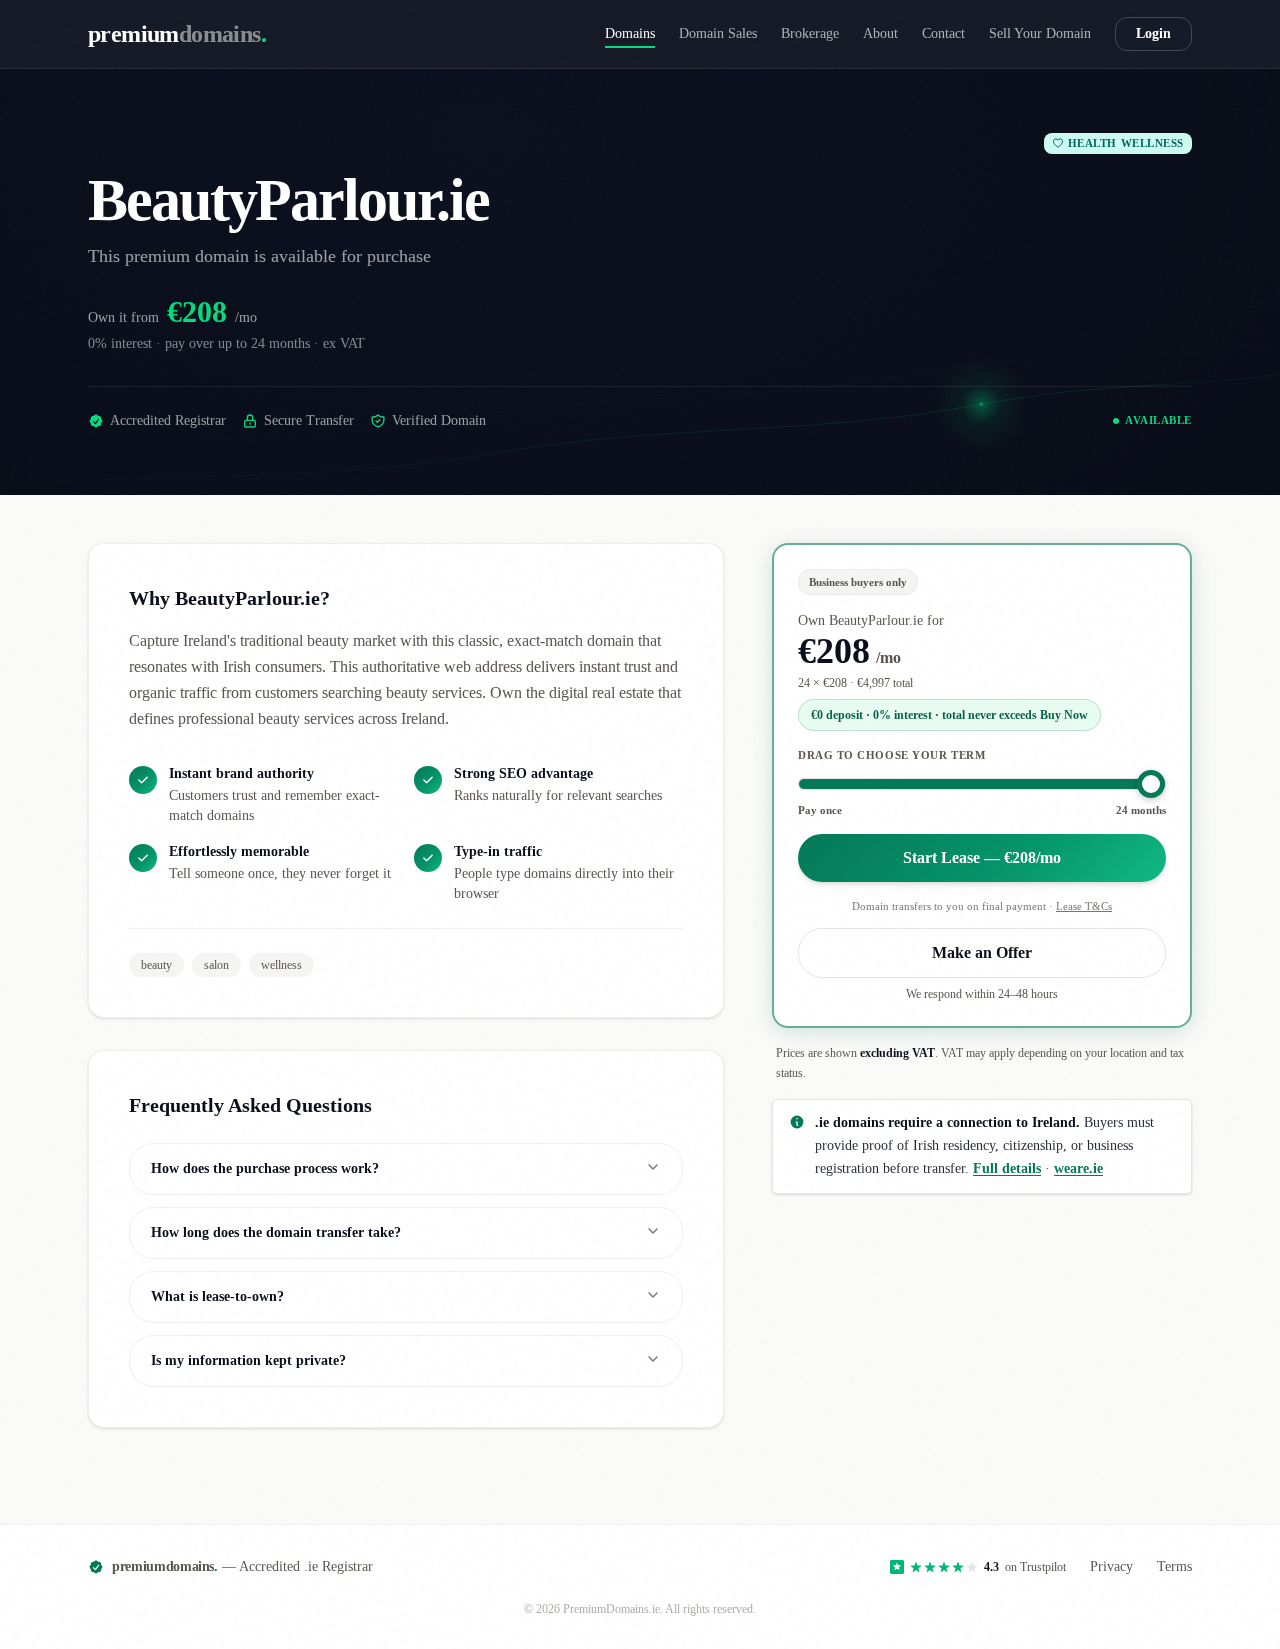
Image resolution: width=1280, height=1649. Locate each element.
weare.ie (1078, 1167)
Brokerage (810, 33)
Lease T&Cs (1084, 906)
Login (1153, 33)
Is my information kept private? (248, 1360)
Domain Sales (718, 33)
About (880, 33)
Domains (630, 33)
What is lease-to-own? (217, 1296)
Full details (1007, 1167)
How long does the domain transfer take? (276, 1232)
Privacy (1111, 1566)
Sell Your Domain (1040, 33)
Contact (943, 33)
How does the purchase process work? (265, 1168)
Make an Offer (982, 952)
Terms (1174, 1566)
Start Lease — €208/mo (982, 857)
